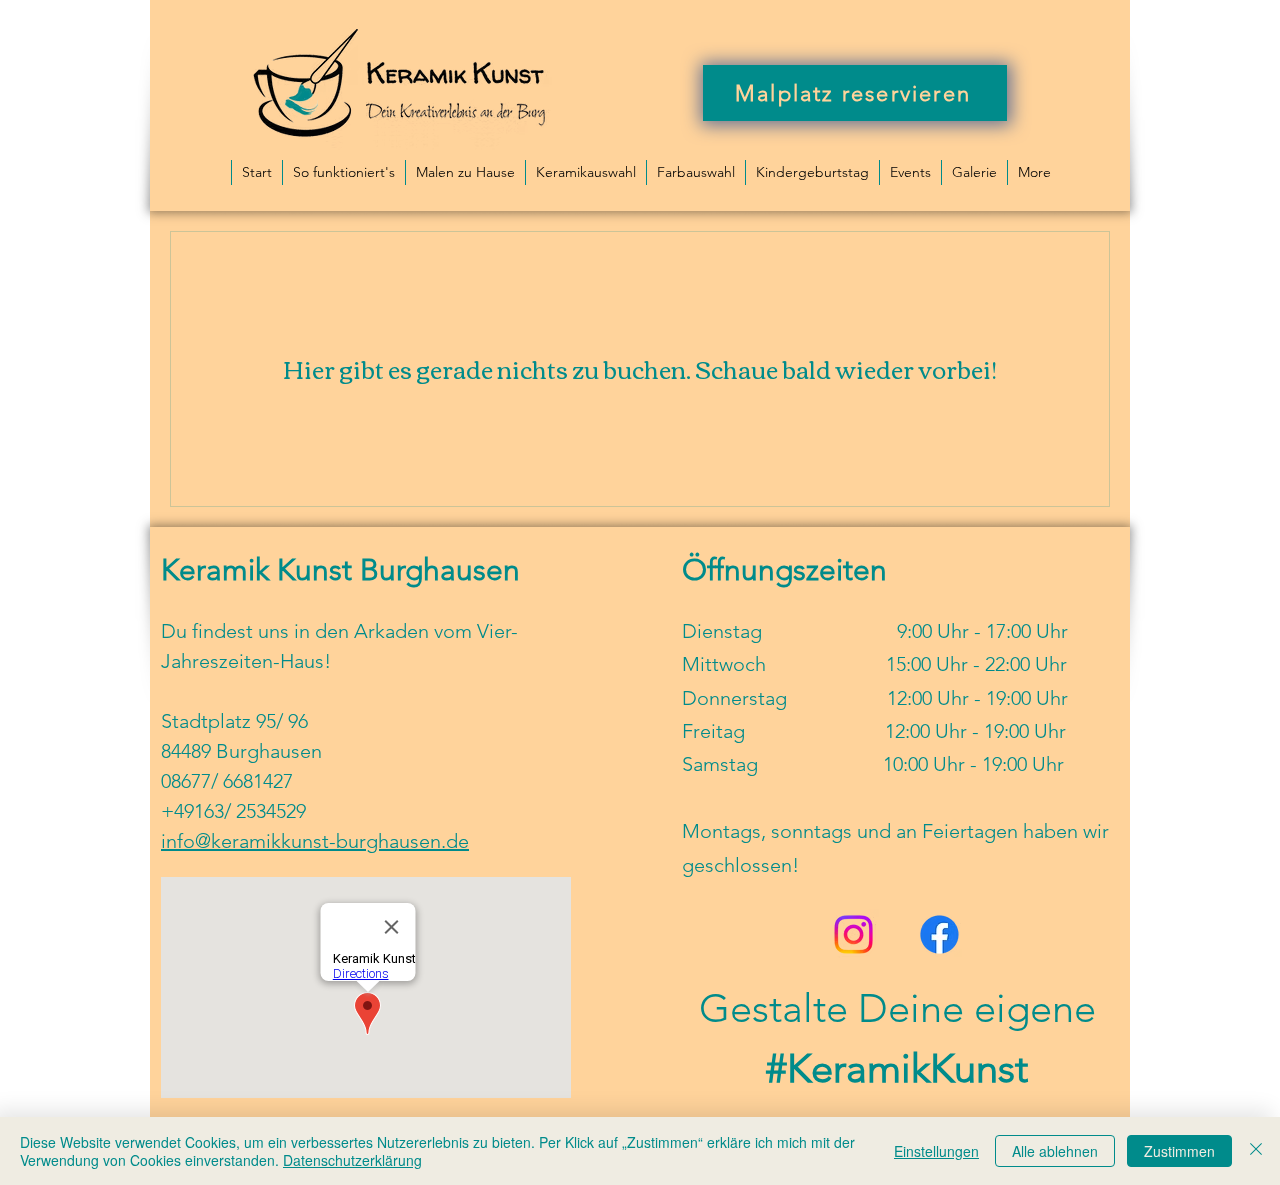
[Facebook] (939, 934)
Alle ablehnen (1055, 1151)
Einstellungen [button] (936, 1151)
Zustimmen (1179, 1151)
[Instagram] (853, 934)
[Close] (1256, 1151)
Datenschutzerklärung (352, 1160)
